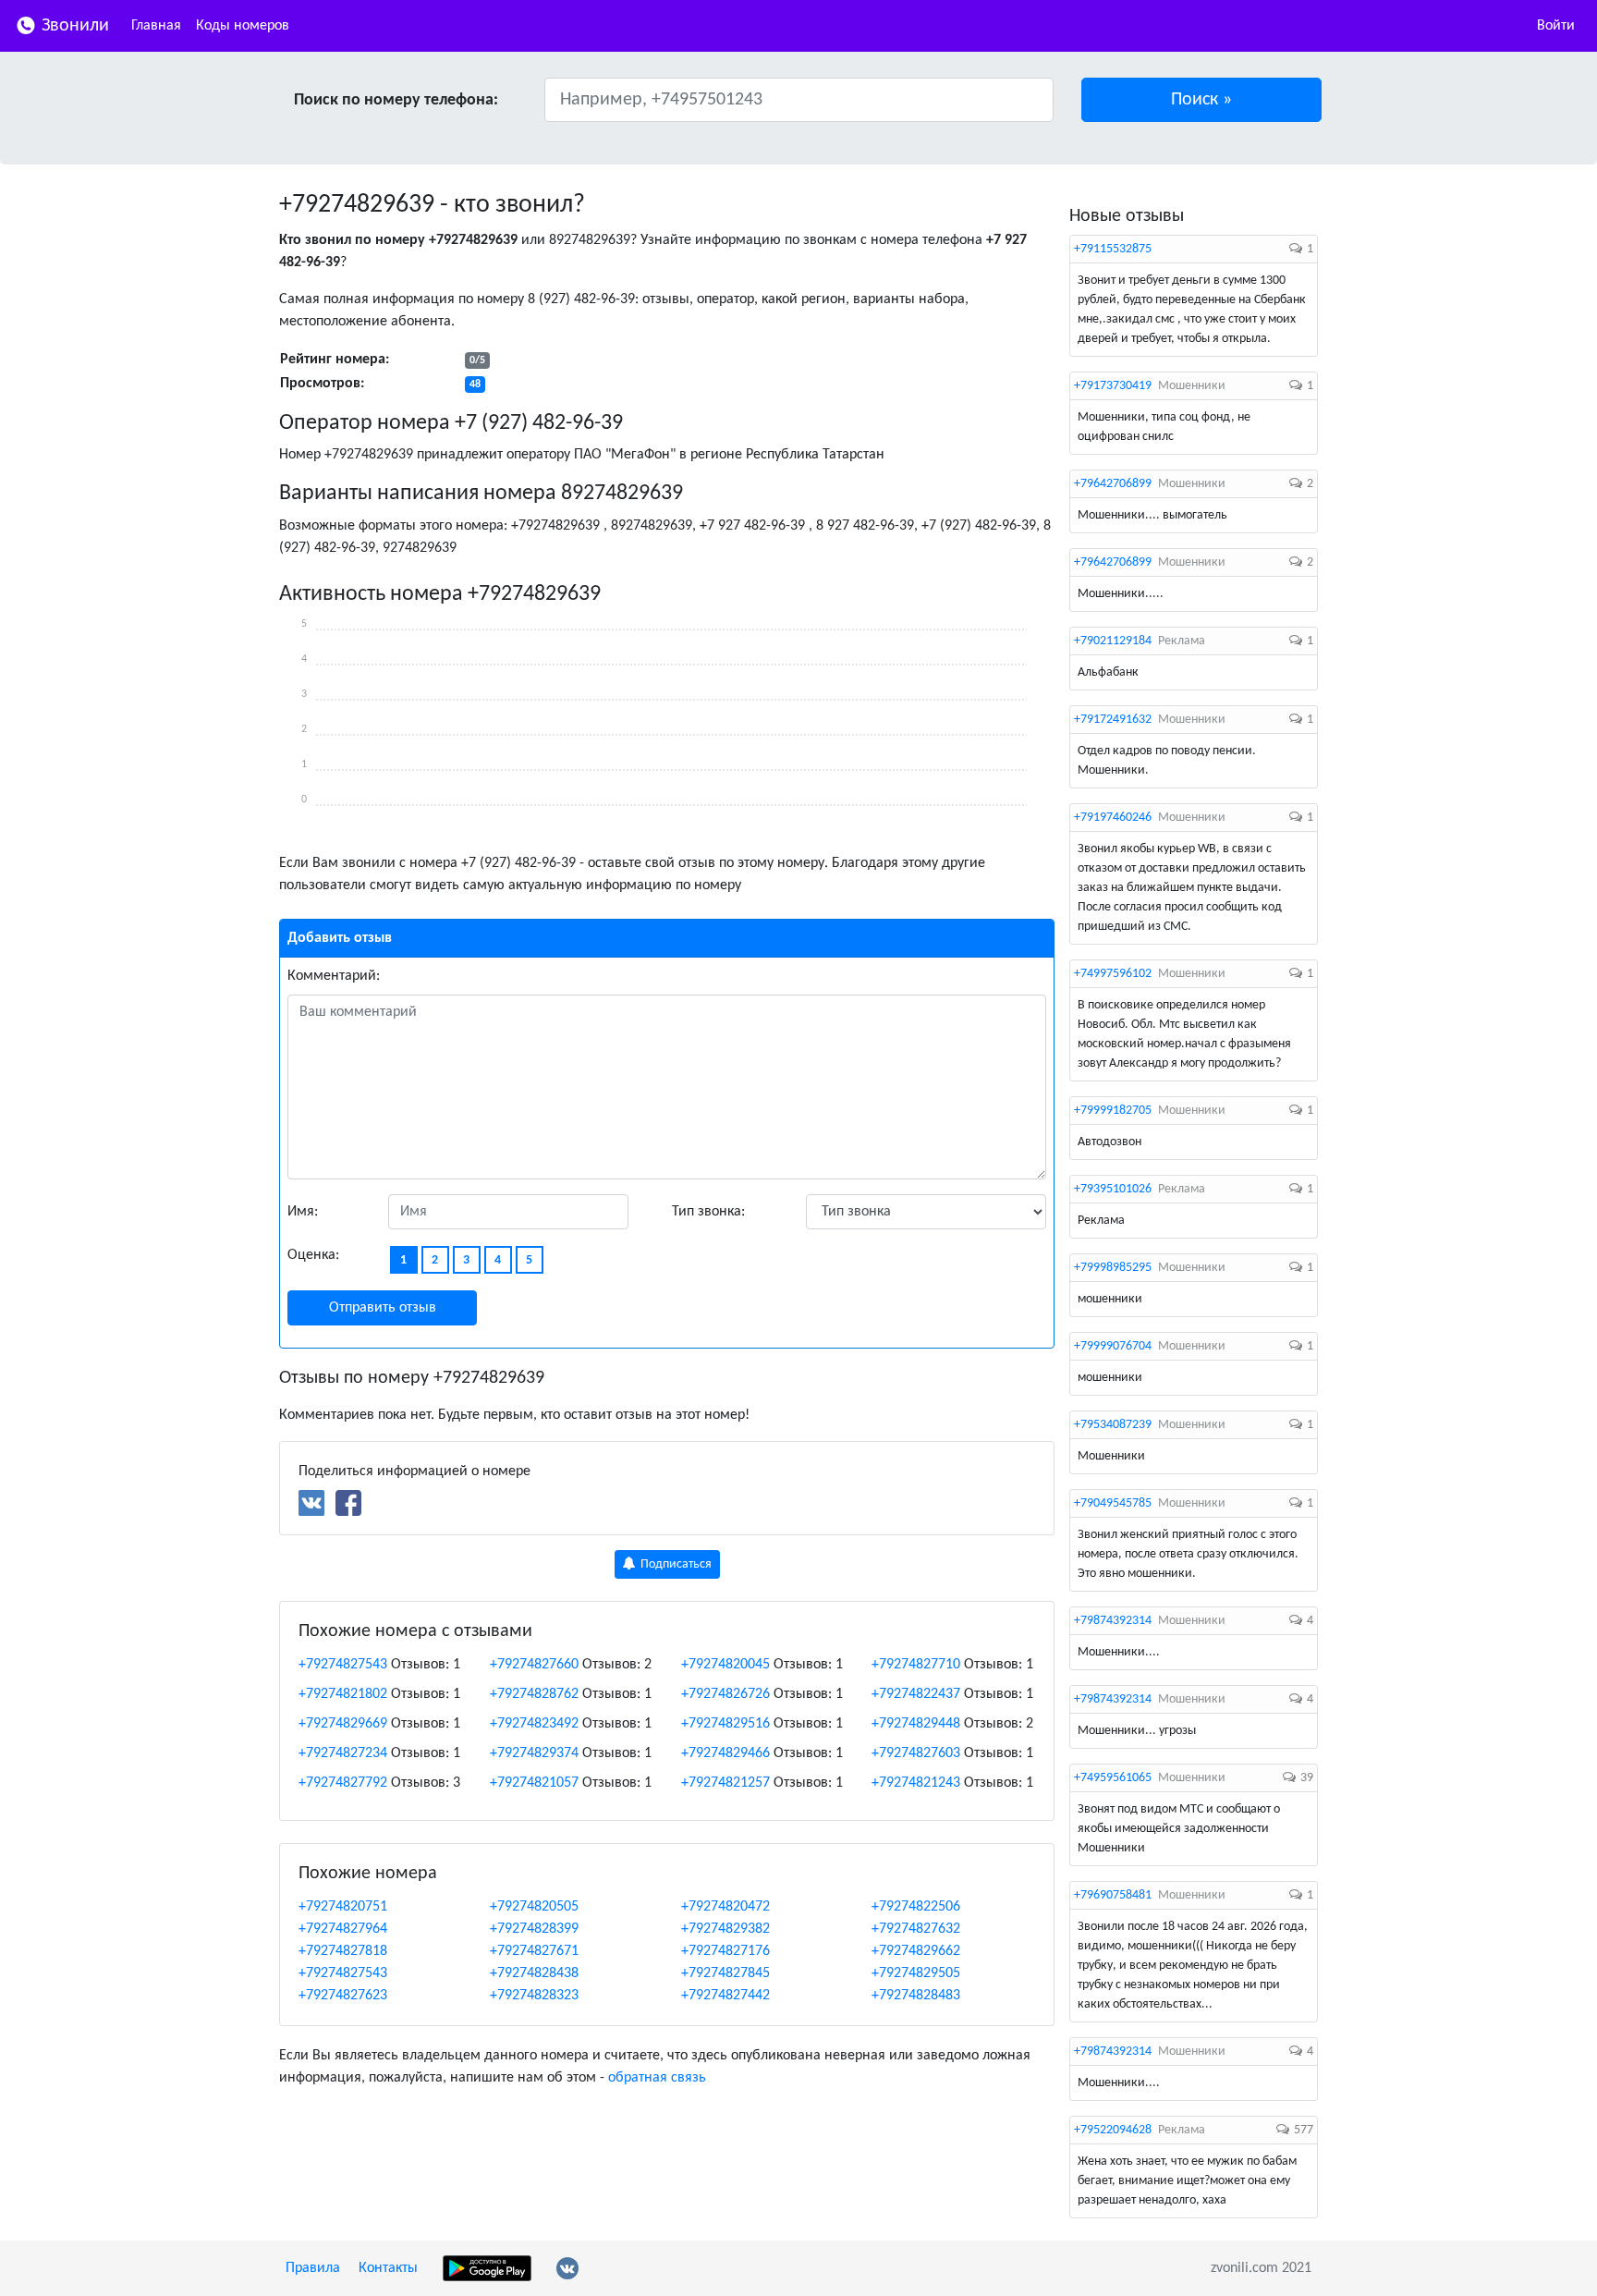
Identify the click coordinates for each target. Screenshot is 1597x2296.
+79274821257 (725, 1783)
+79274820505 (534, 1907)
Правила (313, 2268)
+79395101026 (1113, 1189)
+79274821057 (534, 1783)
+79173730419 (1113, 386)
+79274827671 (534, 1951)
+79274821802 (343, 1694)
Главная (156, 26)
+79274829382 (725, 1929)
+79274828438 (534, 1973)
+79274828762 (534, 1694)
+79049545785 (1113, 1503)
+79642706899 (1113, 484)
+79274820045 (725, 1665)
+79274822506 (916, 1907)
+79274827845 (725, 1973)
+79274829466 (725, 1753)
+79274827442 (725, 1996)
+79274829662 (916, 1951)
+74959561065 (1113, 1778)
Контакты (388, 2268)
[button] (1202, 100)
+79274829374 (534, 1753)
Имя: (303, 1212)
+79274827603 (916, 1753)
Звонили (73, 26)
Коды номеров (243, 26)
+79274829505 (916, 1973)
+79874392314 (1113, 1621)
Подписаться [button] (675, 1564)
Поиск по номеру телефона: (396, 100)
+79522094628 (1113, 2130)
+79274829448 (916, 1724)
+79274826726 (725, 1694)
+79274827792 (343, 1783)
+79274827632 (916, 1929)
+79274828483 (916, 1996)
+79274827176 (725, 1951)
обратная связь (657, 2078)
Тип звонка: (708, 1212)
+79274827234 (343, 1753)
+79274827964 (343, 1929)
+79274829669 (343, 1724)
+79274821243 (916, 1783)
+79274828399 (534, 1929)
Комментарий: (334, 976)
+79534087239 (1113, 1425)
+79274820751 (343, 1907)
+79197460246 (1113, 818)
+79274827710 (916, 1665)
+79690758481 (1113, 1895)
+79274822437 (916, 1694)
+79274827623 (343, 1996)
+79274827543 (343, 1665)
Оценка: (313, 1255)
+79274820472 (725, 1907)
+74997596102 (1113, 974)
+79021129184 (1113, 641)
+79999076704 (1113, 1346)
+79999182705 (1113, 1111)
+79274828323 (534, 1996)
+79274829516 (725, 1724)
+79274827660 (534, 1665)
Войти (1556, 26)
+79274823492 (534, 1724)
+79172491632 (1113, 720)
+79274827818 (343, 1951)
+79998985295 (1113, 1268)
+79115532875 (1113, 249)
